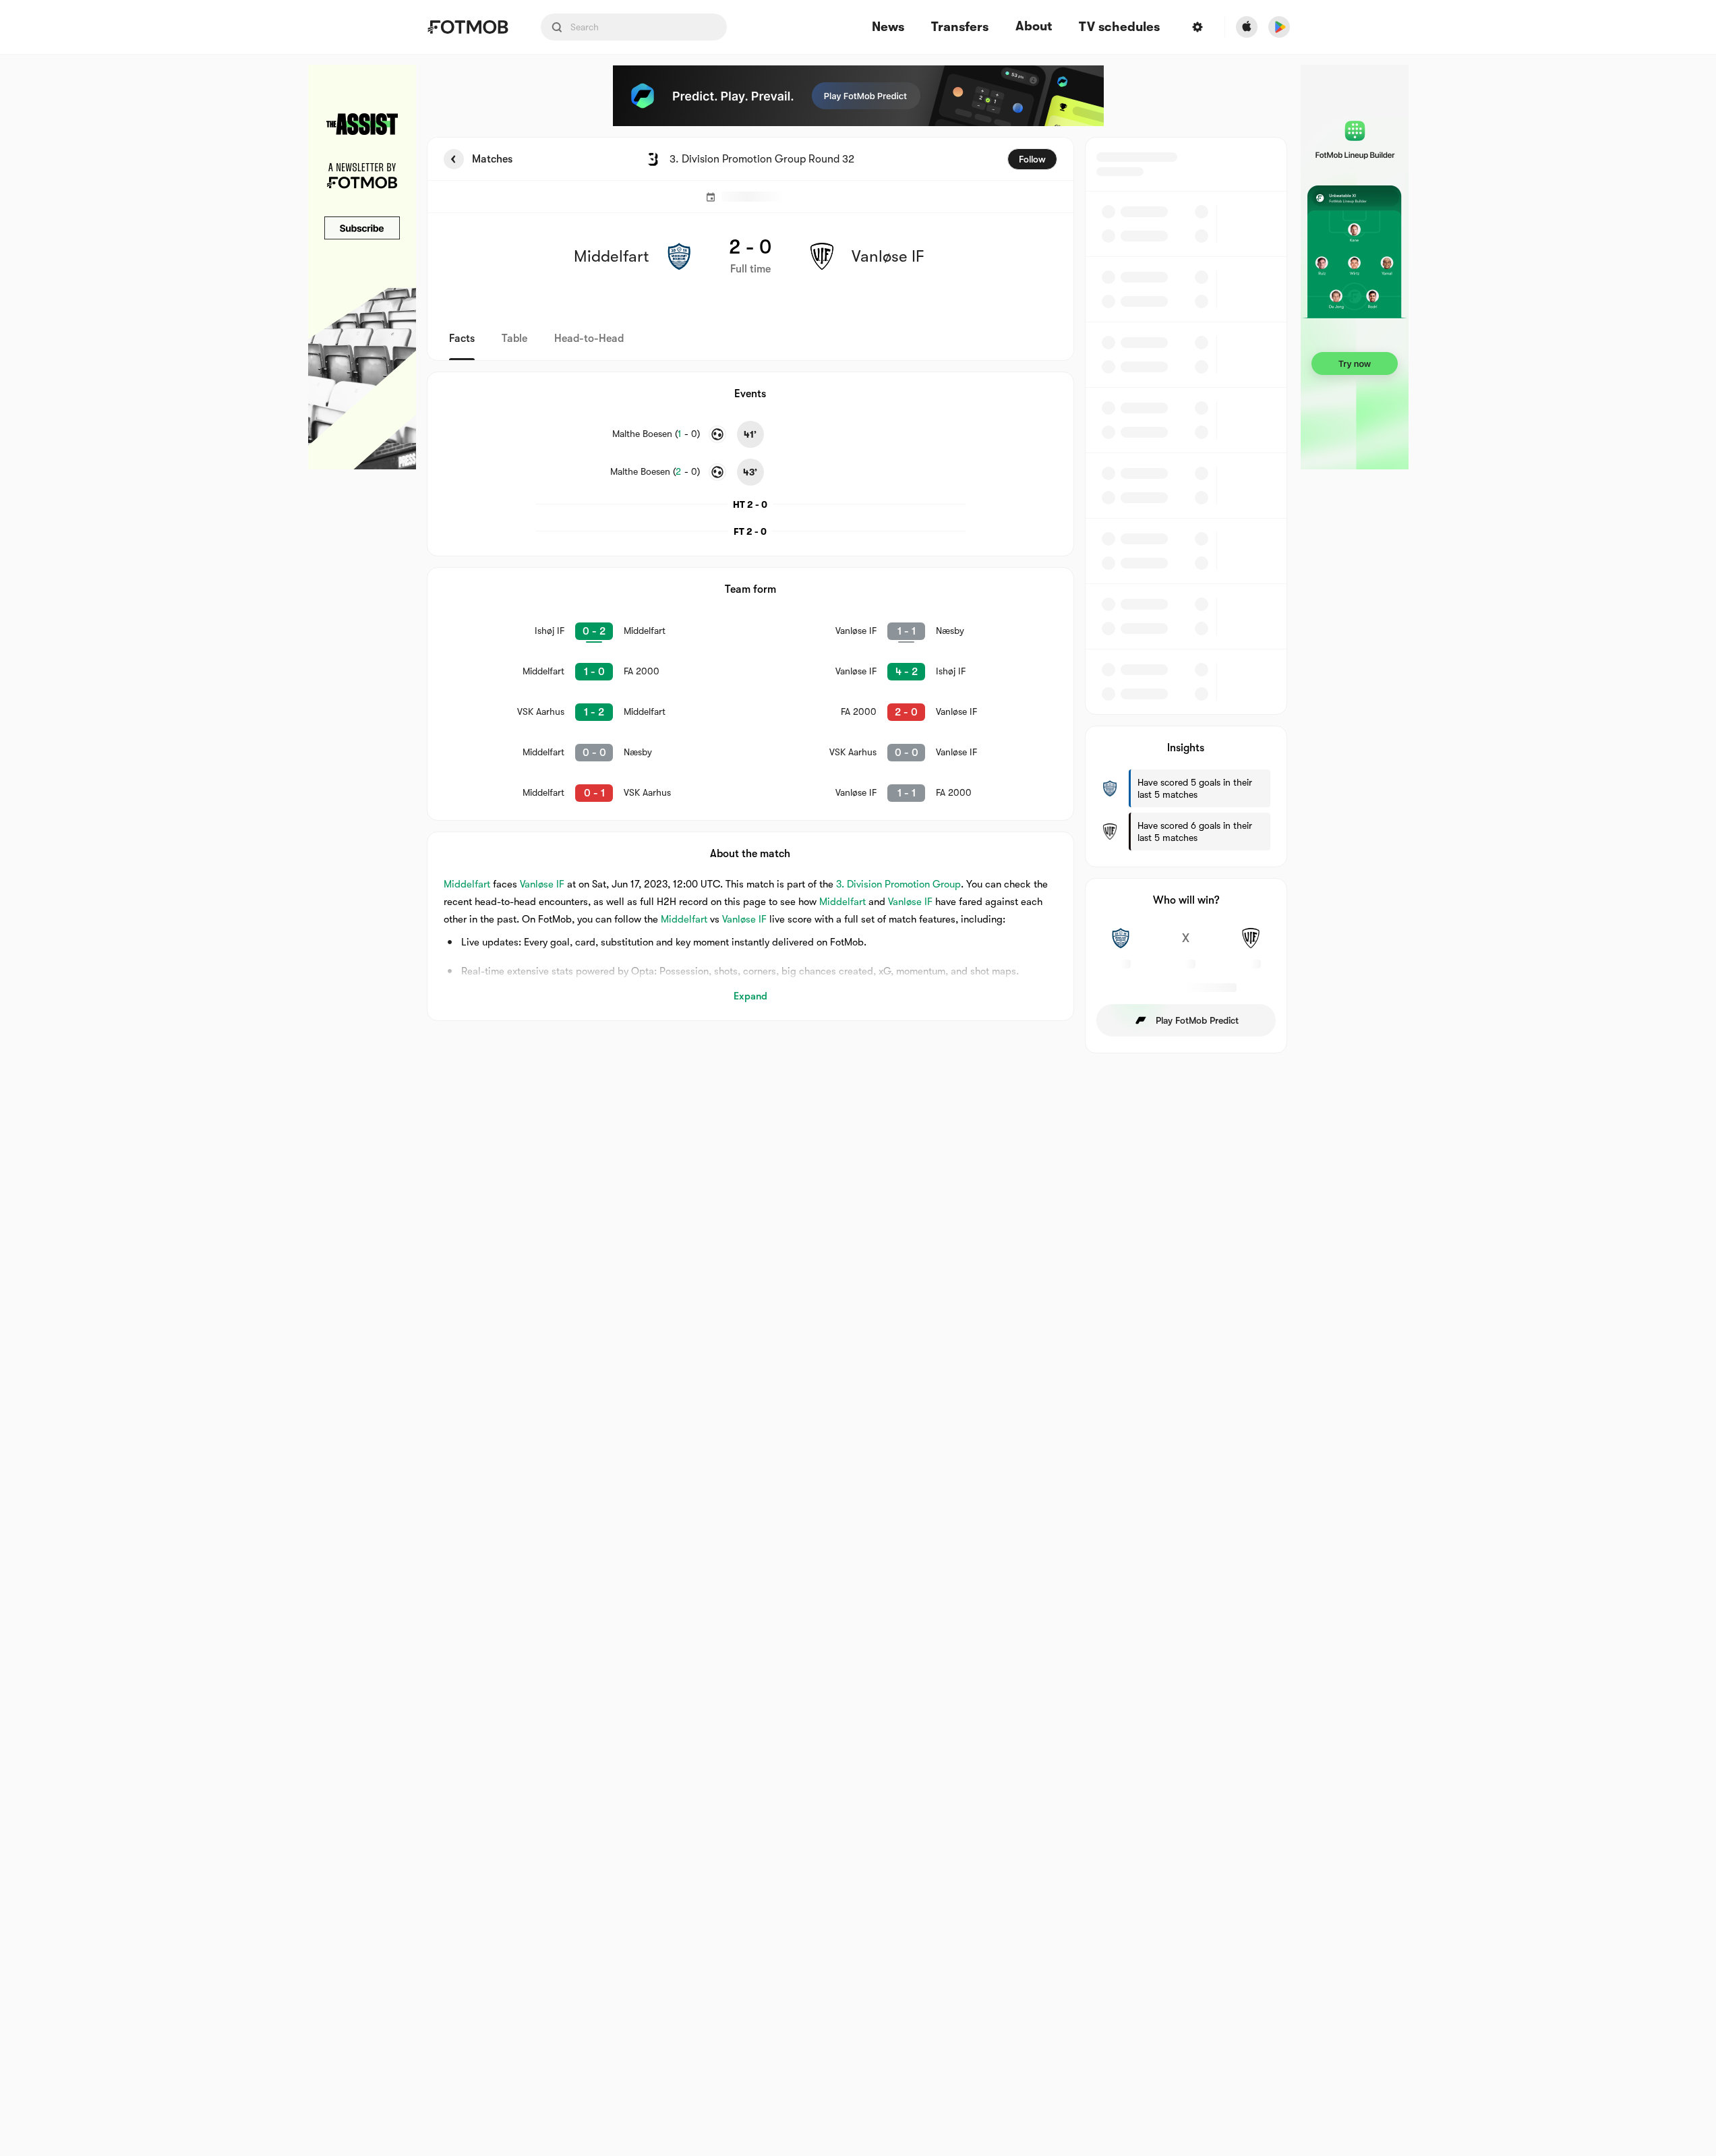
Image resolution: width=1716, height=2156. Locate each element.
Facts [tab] (462, 339)
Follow (1032, 159)
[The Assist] (362, 267)
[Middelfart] (1121, 945)
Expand (750, 996)
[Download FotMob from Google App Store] (1279, 27)
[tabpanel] (858, 595)
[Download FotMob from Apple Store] (1247, 27)
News (888, 27)
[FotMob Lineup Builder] (1355, 267)
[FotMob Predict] (858, 96)
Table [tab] (514, 339)
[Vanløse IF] (1251, 945)
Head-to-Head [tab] (589, 339)
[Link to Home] (468, 27)
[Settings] (1197, 27)
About (1034, 26)
